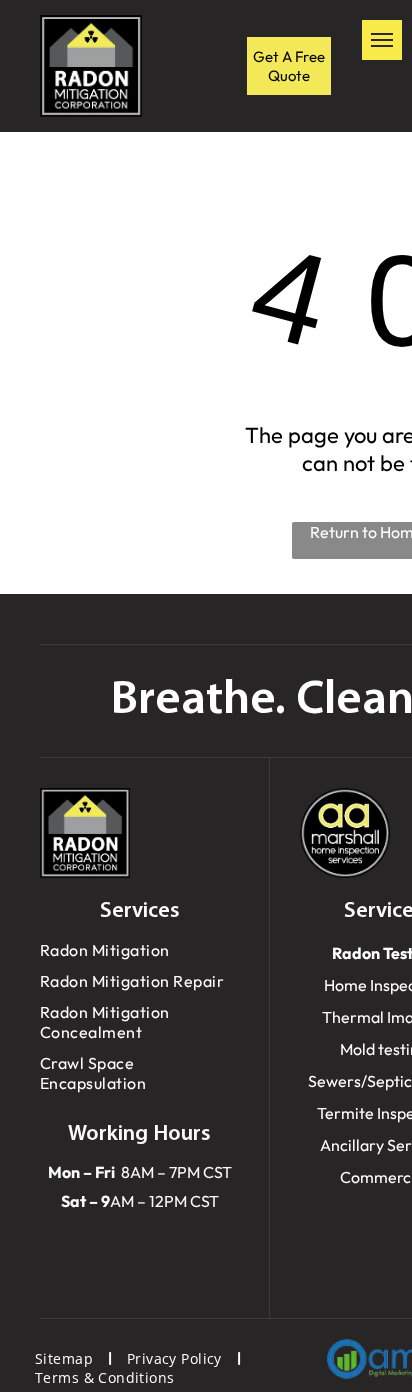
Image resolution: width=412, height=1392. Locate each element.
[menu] (382, 40)
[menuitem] (139, 950)
